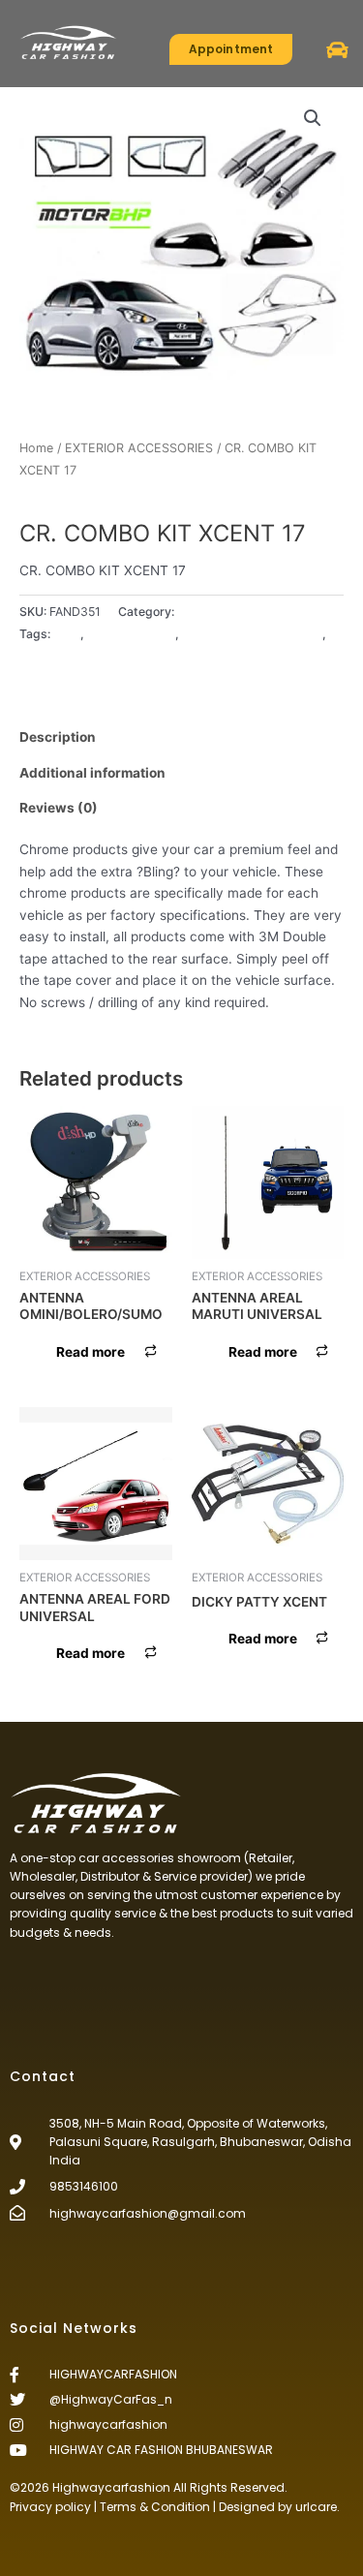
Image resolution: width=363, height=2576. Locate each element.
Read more (91, 1352)
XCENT (39, 655)
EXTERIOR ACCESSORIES (139, 448)
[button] (337, 50)
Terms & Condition (155, 2507)
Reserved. (259, 2487)
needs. (94, 1932)
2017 (67, 634)
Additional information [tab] (92, 773)
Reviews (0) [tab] (59, 808)
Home (36, 448)
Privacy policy (50, 2507)
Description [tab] (58, 737)
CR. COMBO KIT (131, 634)
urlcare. (316, 2507)
